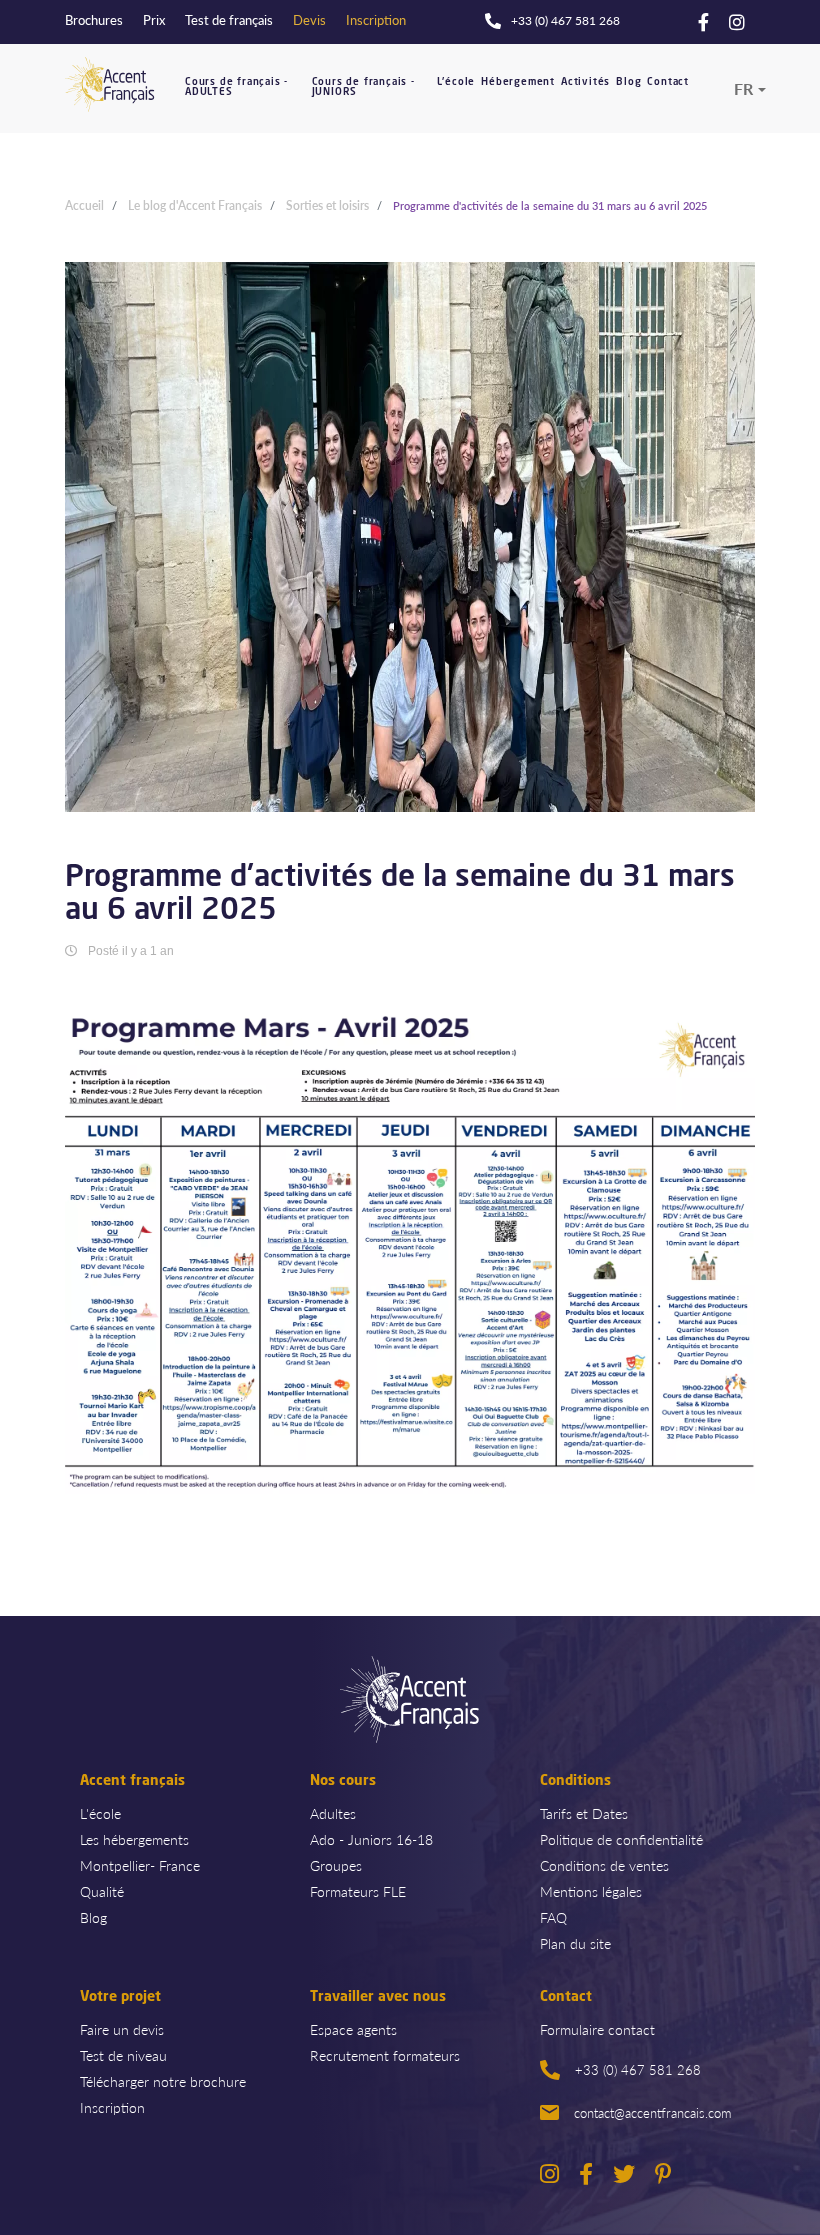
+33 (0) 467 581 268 (638, 2069)
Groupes (336, 1865)
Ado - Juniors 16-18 (371, 1839)
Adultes (333, 1813)
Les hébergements (134, 1839)
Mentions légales (591, 1891)
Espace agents (353, 2029)
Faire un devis (122, 2029)
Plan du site (575, 1943)
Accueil (84, 205)
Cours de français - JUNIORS (363, 87)
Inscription (112, 2107)
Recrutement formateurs (385, 2055)
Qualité (102, 1891)
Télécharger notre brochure (163, 2081)
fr (743, 89)
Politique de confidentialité (621, 1839)
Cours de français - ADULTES (236, 87)
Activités (585, 82)
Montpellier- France (140, 1865)
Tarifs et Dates (584, 1813)
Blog (628, 82)
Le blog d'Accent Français (195, 205)
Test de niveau (123, 2055)
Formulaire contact (597, 2029)
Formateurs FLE (358, 1891)
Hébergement (518, 82)
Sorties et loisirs (327, 205)
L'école (456, 82)
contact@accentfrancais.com (652, 2112)
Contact (668, 82)
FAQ (553, 1917)
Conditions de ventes (604, 1865)
